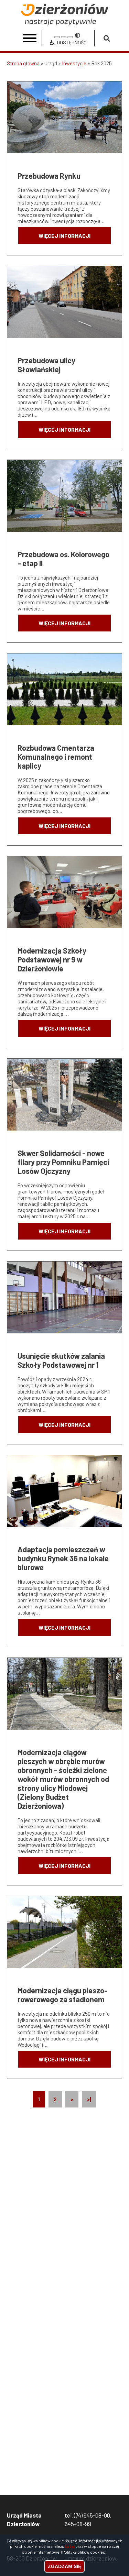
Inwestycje (74, 63)
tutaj (70, 2546)
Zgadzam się (64, 2566)
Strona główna (23, 63)
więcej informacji (64, 236)
